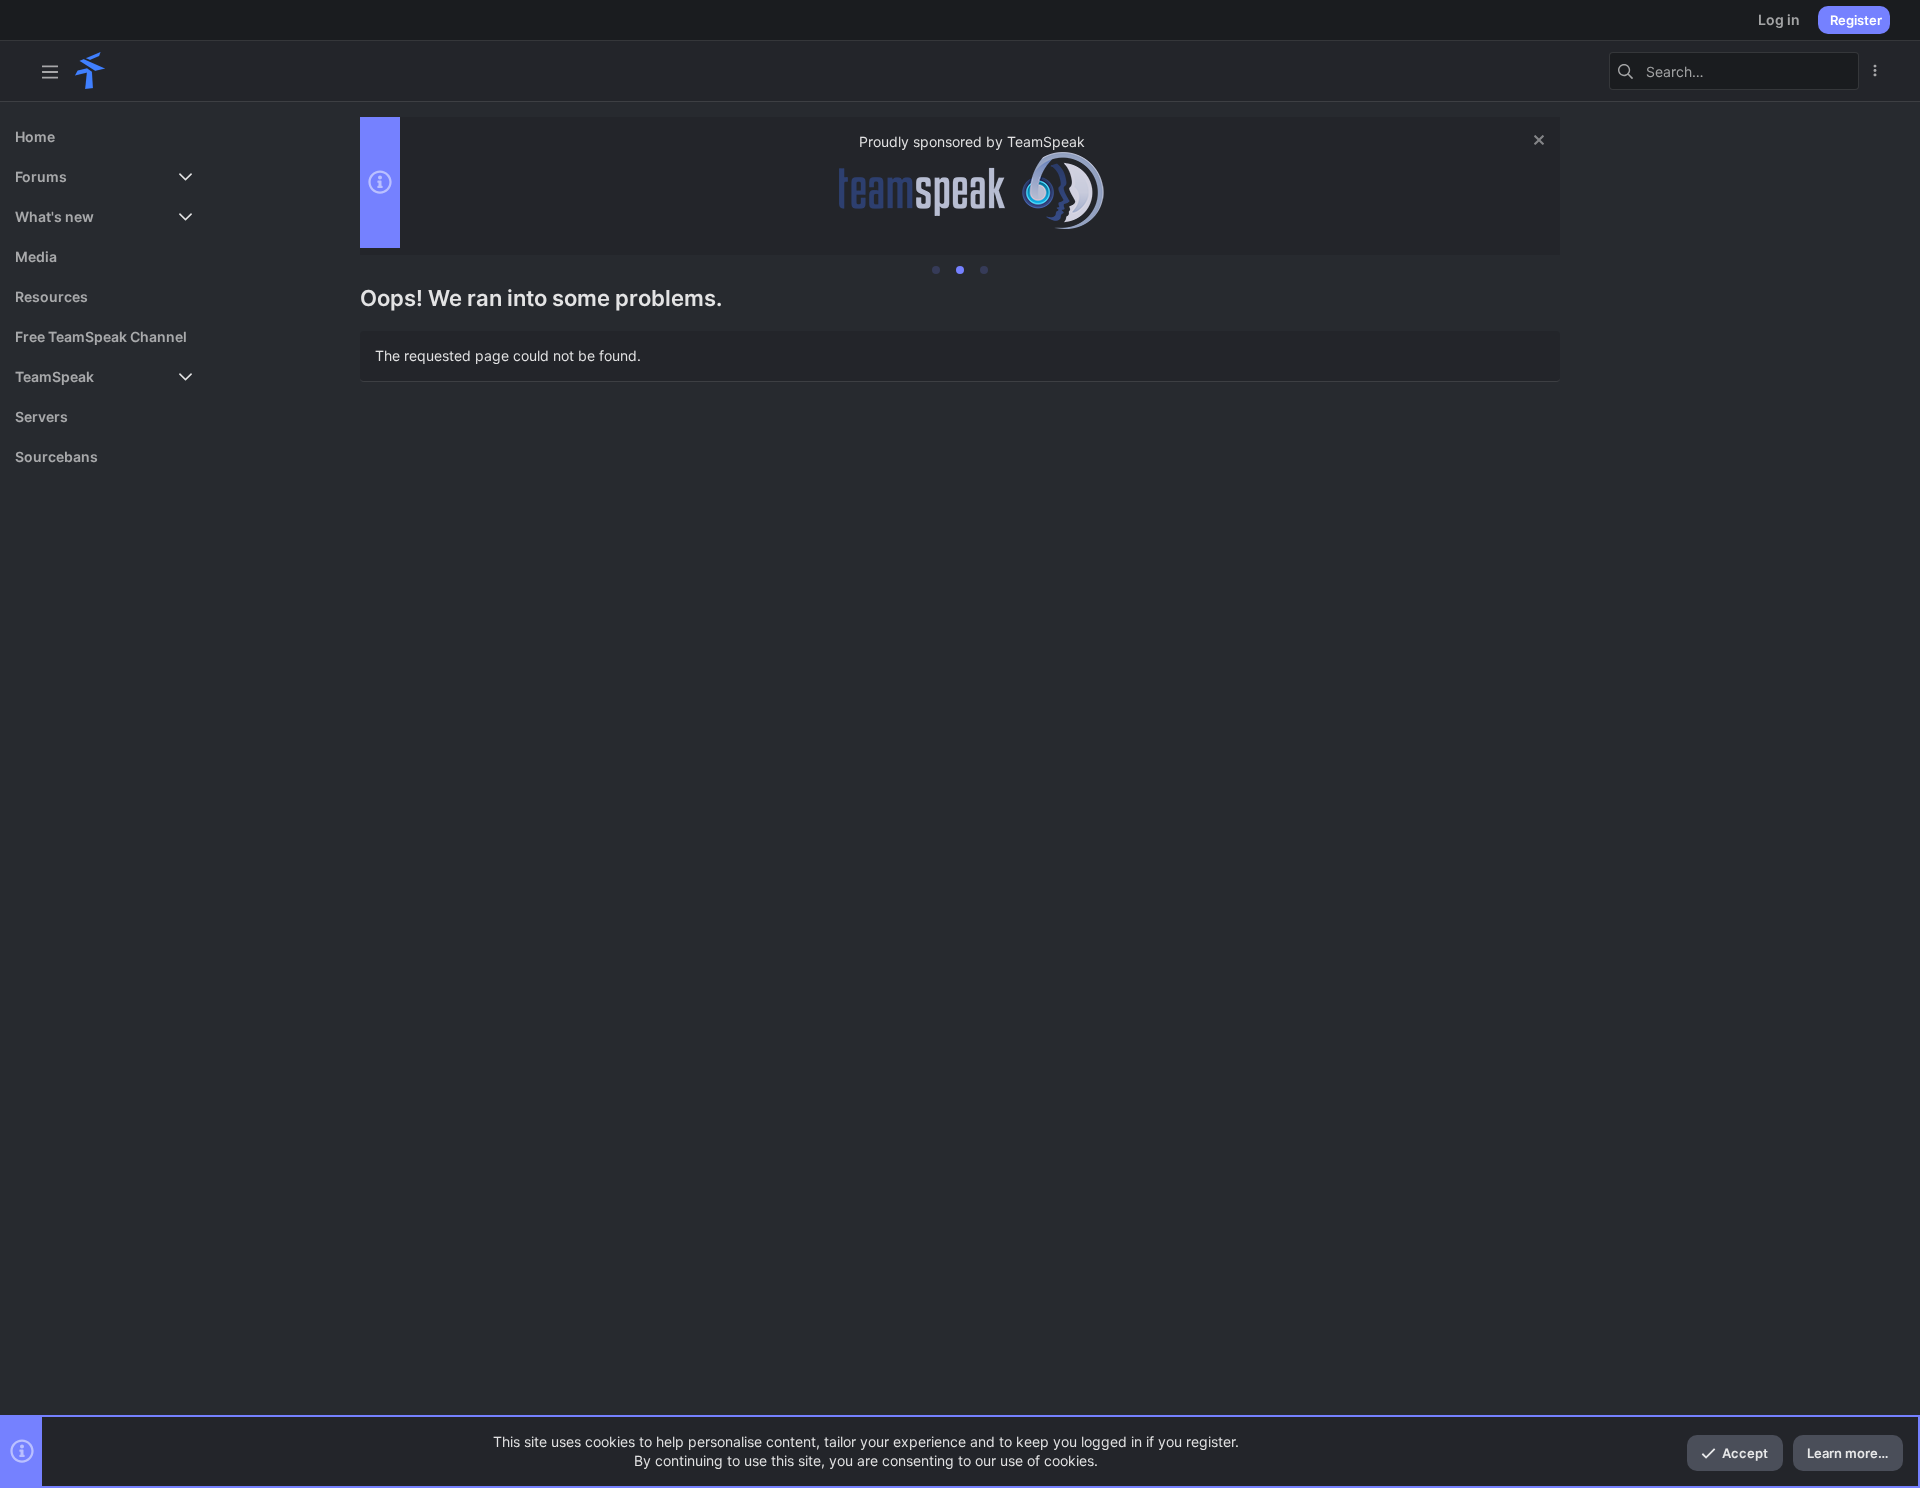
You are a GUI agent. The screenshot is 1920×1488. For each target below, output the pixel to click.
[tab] (936, 270)
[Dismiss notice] (1536, 142)
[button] (50, 71)
